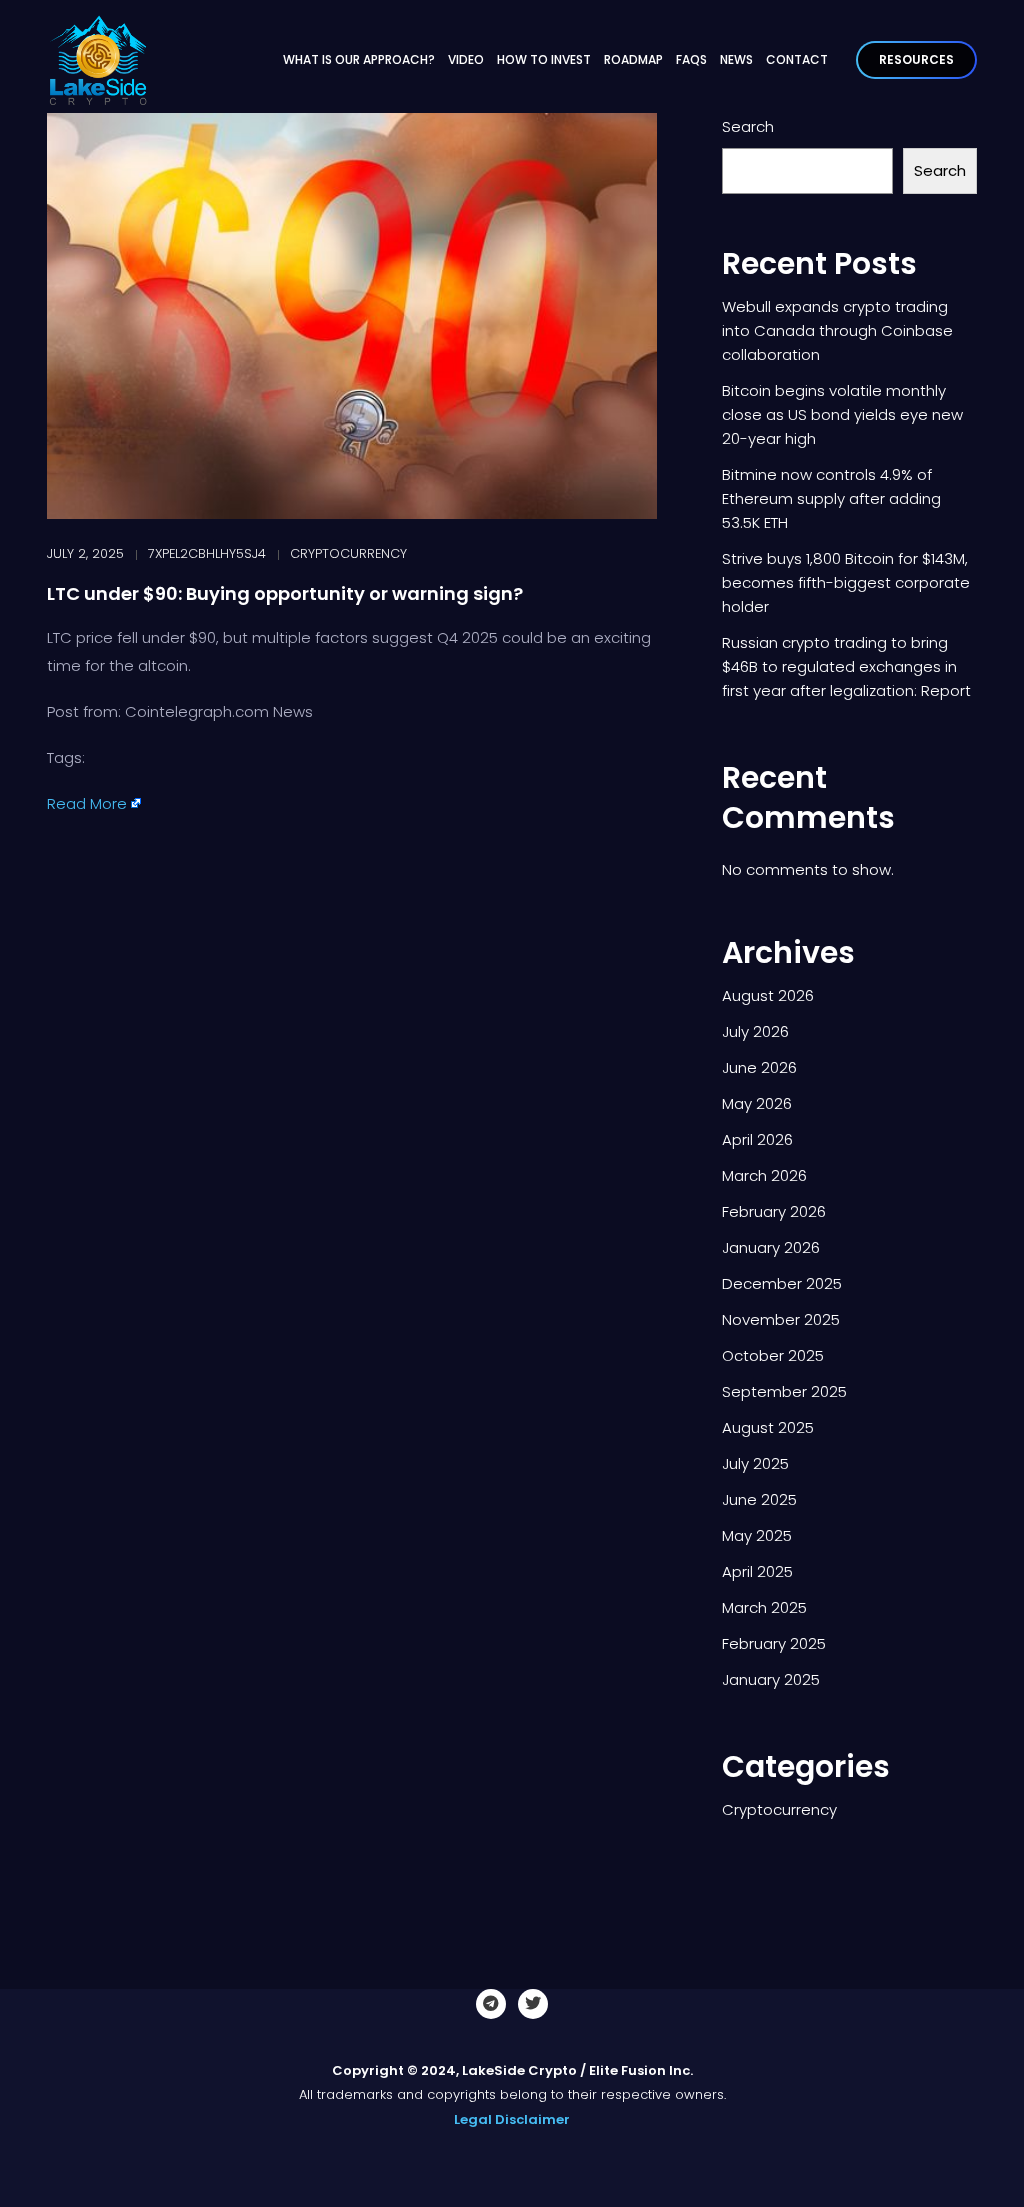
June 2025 (759, 1499)
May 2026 (757, 1103)
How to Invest (544, 59)
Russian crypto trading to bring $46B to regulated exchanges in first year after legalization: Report (846, 666)
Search (748, 126)
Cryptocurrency (348, 553)
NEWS (736, 59)
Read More (87, 803)
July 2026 (755, 1031)
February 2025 (774, 1643)
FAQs (691, 59)
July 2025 (755, 1463)
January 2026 (771, 1247)
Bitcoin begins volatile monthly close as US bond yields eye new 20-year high (842, 414)
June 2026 (759, 1067)
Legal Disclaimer (512, 2119)
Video (466, 59)
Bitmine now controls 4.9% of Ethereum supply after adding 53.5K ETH (831, 498)
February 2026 (774, 1211)
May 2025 (757, 1535)
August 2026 (768, 995)
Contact (797, 59)
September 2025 (784, 1391)
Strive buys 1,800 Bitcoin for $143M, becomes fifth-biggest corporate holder (846, 582)
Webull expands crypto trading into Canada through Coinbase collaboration (837, 330)
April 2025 (757, 1571)
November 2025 (781, 1319)
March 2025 (764, 1607)
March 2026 (764, 1175)
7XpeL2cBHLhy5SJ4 (207, 553)
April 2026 (757, 1139)
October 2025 (773, 1355)
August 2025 (768, 1427)
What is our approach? (359, 59)
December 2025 (782, 1283)
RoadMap (633, 59)
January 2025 (771, 1679)
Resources (916, 59)
